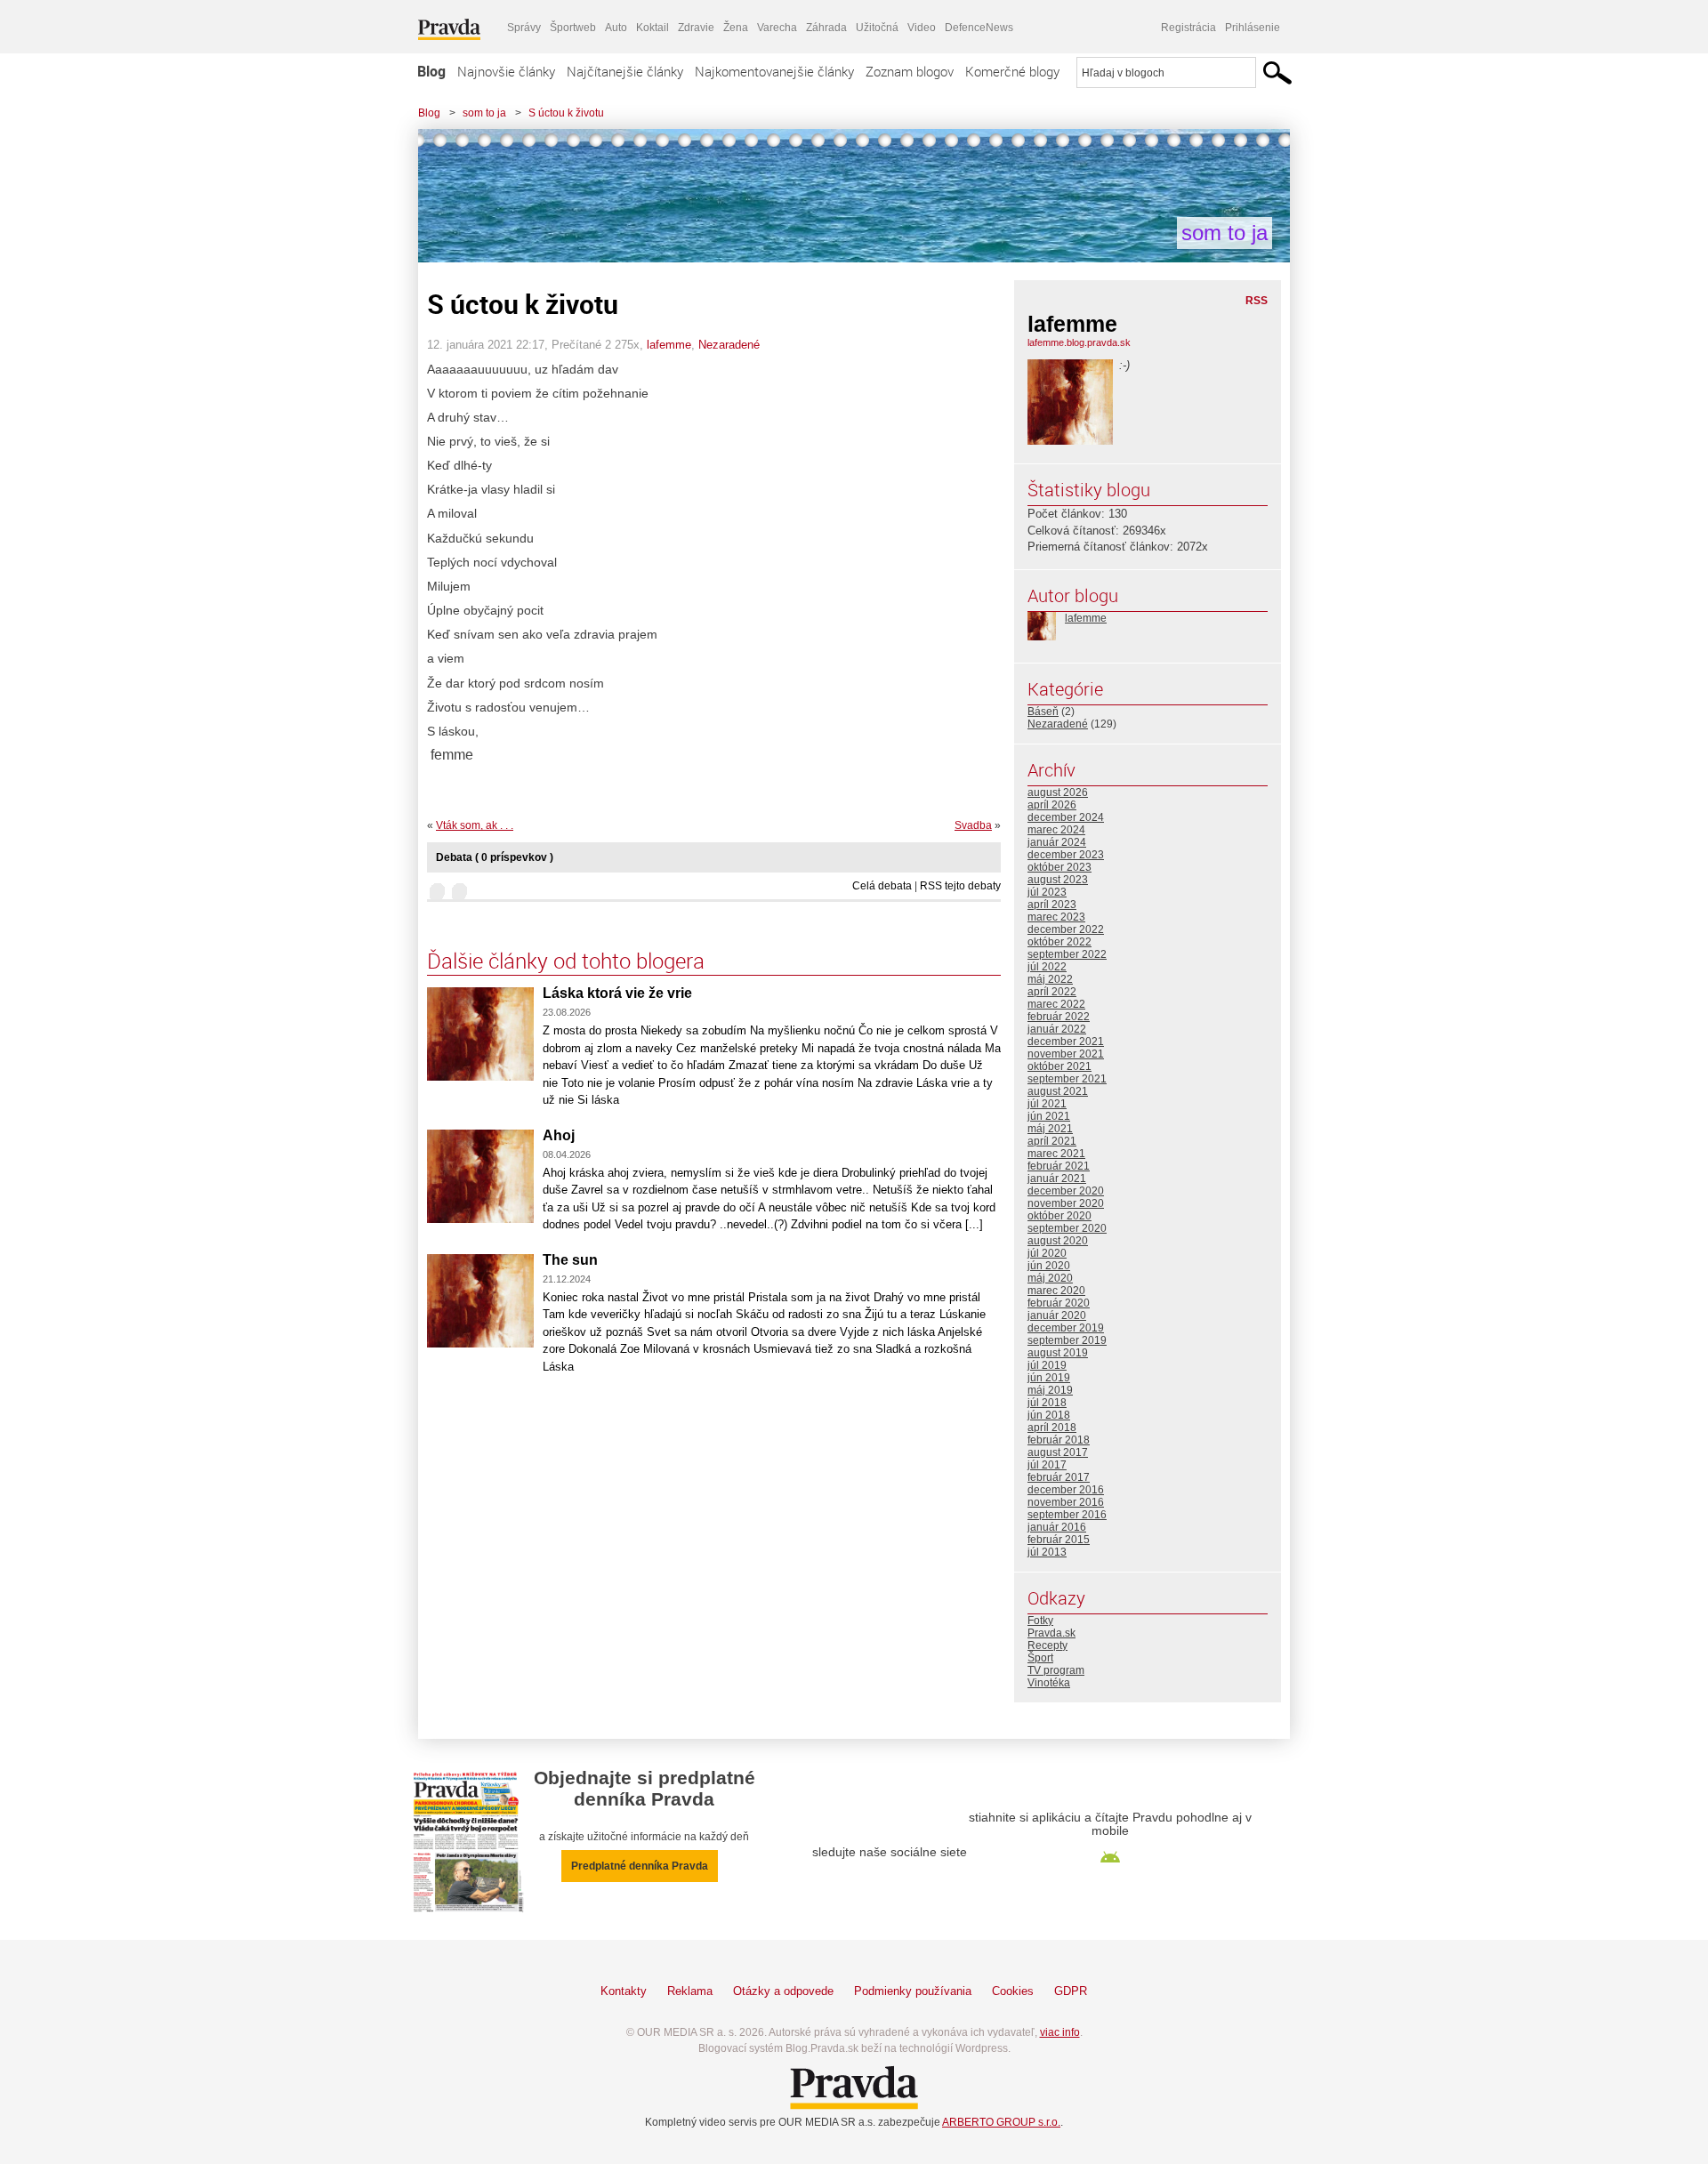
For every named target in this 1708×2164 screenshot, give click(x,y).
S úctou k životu (566, 113)
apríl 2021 (1052, 1141)
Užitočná (877, 28)
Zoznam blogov (910, 71)
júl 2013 (1047, 1552)
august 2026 (1058, 792)
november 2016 (1066, 1502)
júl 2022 (1047, 967)
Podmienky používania (913, 1991)
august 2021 (1058, 1091)
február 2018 (1059, 1440)
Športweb (573, 28)
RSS (1257, 301)
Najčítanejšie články (625, 71)
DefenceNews (979, 28)
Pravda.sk (1051, 1633)
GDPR (1071, 1991)
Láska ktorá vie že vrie (617, 993)
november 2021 (1066, 1054)
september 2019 (1067, 1340)
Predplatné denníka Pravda (640, 1866)
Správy (524, 28)
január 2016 (1057, 1527)
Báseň (1043, 712)
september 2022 (1067, 954)
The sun (570, 1260)
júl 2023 (1047, 892)
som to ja (484, 113)
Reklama (690, 1991)
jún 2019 (1049, 1378)
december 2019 (1066, 1328)
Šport (1040, 1658)
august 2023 (1058, 880)
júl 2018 (1047, 1403)
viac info (1060, 2032)
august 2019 (1058, 1353)
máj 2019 (1050, 1390)
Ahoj (559, 1135)
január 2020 (1057, 1315)
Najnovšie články (506, 71)
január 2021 (1057, 1179)
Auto (616, 28)
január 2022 (1057, 1029)
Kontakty (624, 1991)
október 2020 (1059, 1216)
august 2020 (1058, 1241)
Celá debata (882, 886)
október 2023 (1059, 867)
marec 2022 (1056, 1004)
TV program (1056, 1670)
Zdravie (696, 28)
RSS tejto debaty (960, 886)
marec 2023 (1056, 917)
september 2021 (1067, 1079)
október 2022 (1059, 942)
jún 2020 (1049, 1266)
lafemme (669, 345)
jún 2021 (1049, 1116)
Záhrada (826, 28)
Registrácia (1188, 28)
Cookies (1013, 1991)
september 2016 (1067, 1515)
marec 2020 (1056, 1291)
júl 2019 (1047, 1365)
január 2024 (1057, 842)
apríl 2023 (1052, 905)
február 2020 (1059, 1303)
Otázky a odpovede (783, 1991)
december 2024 (1066, 817)
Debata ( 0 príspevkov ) (495, 857)
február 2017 (1059, 1477)
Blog (431, 71)
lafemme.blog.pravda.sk (1079, 342)
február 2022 (1059, 1017)
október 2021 (1059, 1066)
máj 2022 (1050, 979)
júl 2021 (1047, 1104)
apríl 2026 (1052, 805)
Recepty (1047, 1645)
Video (922, 28)
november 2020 (1066, 1203)
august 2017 (1058, 1452)
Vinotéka (1049, 1683)
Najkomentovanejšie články (774, 71)
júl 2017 (1047, 1465)
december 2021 (1066, 1042)
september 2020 (1067, 1228)
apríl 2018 (1052, 1428)
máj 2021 (1050, 1129)
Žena (736, 28)
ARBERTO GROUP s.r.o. (1001, 2122)
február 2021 (1059, 1166)
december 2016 (1066, 1490)
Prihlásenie (1253, 28)
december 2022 (1066, 929)
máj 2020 (1050, 1278)
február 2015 (1059, 1540)
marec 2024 (1056, 830)
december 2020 (1066, 1191)
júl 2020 (1047, 1253)
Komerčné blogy (1012, 71)
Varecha (777, 28)
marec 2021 (1056, 1154)
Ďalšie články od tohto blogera (566, 961)
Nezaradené (729, 345)
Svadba (973, 825)
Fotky (1040, 1621)
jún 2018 (1049, 1415)
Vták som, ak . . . (475, 825)
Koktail (653, 28)
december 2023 (1066, 855)
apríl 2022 (1052, 992)
